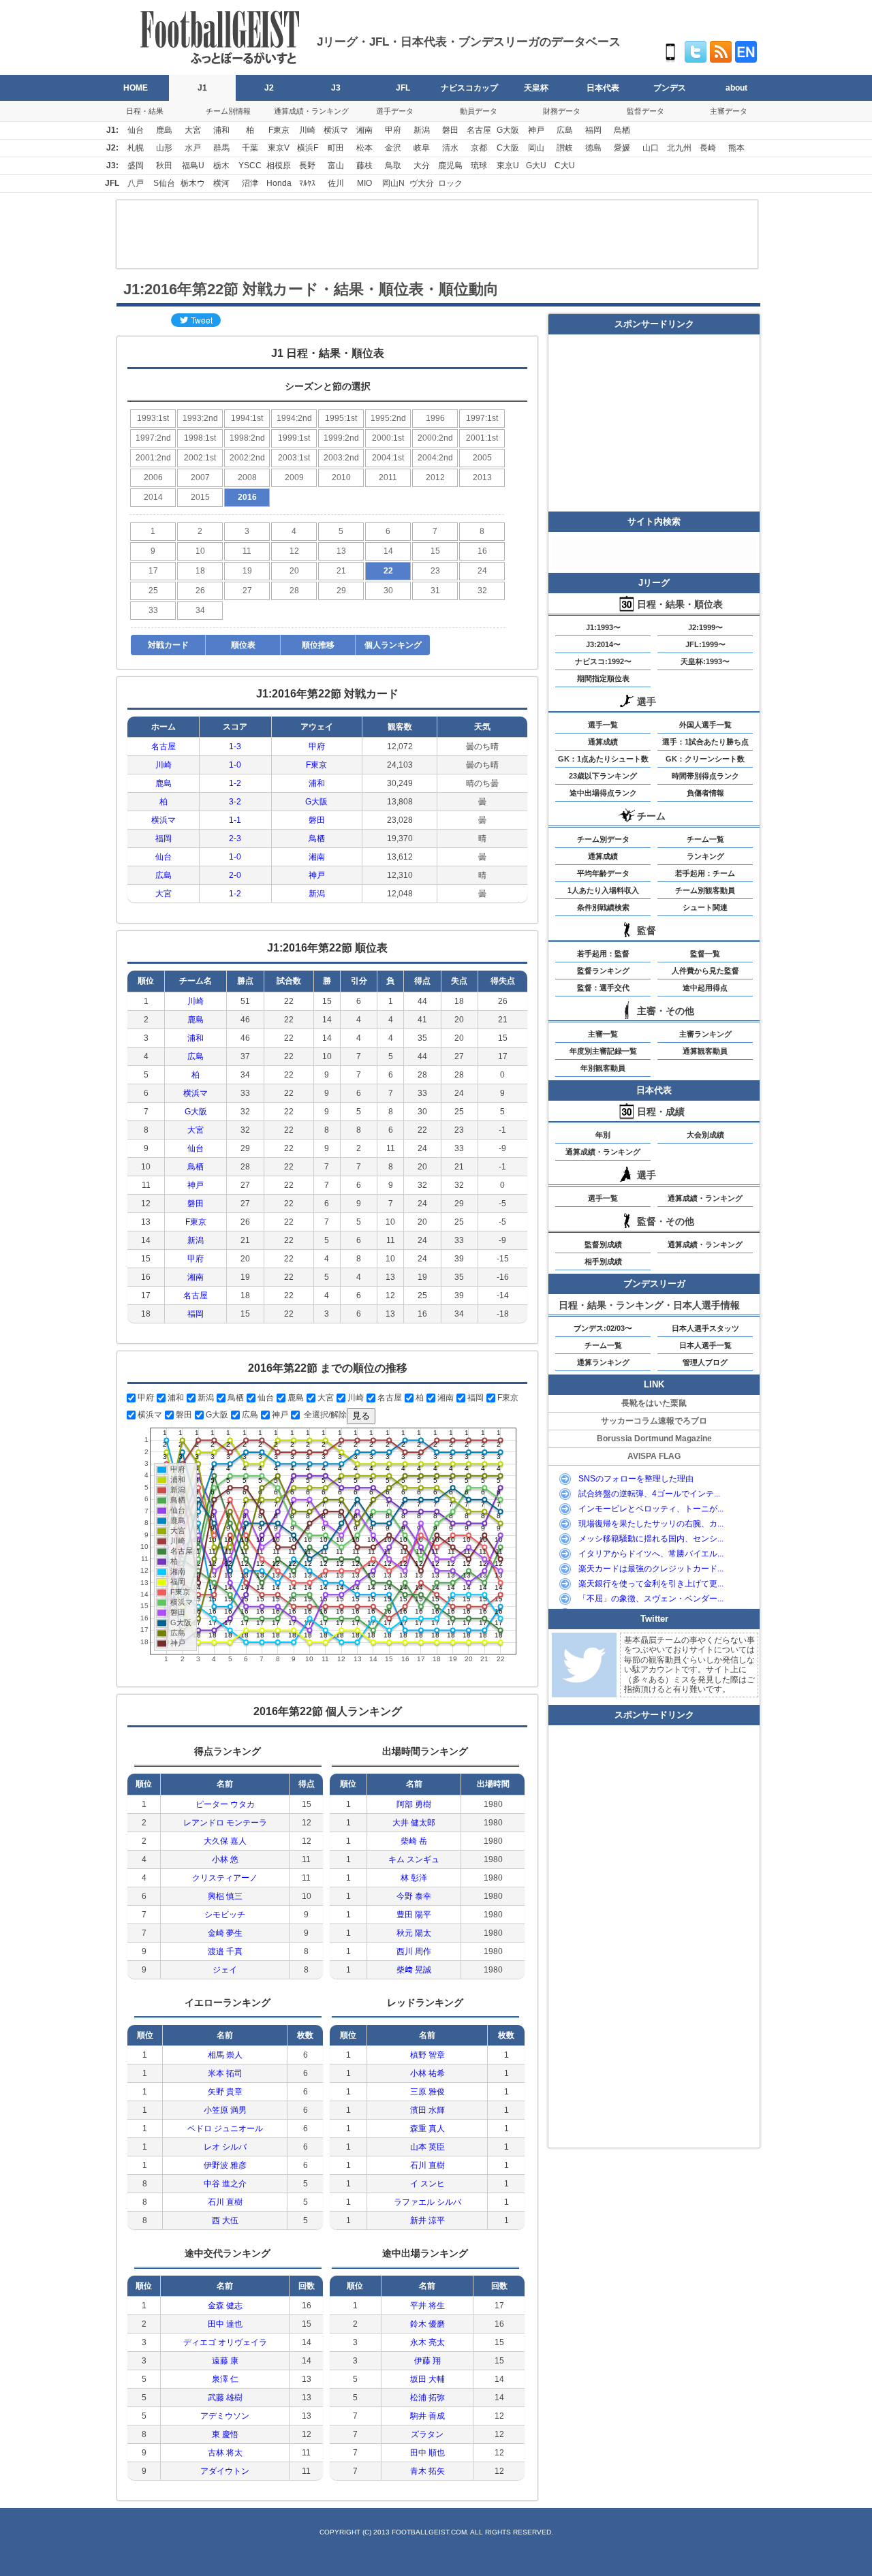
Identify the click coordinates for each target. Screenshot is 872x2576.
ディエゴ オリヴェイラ (225, 2342)
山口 (651, 148)
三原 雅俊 (427, 2092)
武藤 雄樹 (225, 2398)
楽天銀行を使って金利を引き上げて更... (651, 1584)
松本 (364, 148)
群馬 (221, 148)
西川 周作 (414, 1951)
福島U (193, 166)
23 (435, 571)
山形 (164, 148)
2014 (153, 497)
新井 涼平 (427, 2220)
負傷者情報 (705, 793)
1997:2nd (153, 438)
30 (388, 591)
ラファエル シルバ (427, 2202)
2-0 (235, 875)
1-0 (235, 765)
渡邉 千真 (225, 1951)
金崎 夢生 (225, 1933)
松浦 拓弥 (427, 2398)
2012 (435, 477)
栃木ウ (193, 183)
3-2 (235, 802)
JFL (403, 88)
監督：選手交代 (603, 988)
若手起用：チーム (705, 873)
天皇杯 (536, 88)
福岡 (593, 130)
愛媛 (622, 148)
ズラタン (427, 2434)
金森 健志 (225, 2306)
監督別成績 (603, 1244)
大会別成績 (705, 1135)
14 (388, 551)
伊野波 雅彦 (225, 2165)
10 (200, 551)
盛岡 (136, 166)
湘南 (364, 130)
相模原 (279, 166)
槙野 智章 (427, 2055)
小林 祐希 (427, 2073)
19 (247, 571)
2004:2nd (435, 458)
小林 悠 (225, 1859)
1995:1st (341, 418)
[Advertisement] (437, 234)
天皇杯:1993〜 (705, 661)
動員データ (479, 111)
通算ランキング (603, 1362)
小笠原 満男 (225, 2110)
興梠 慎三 (225, 1896)
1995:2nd (388, 418)
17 (153, 571)
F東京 (279, 130)
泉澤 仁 (225, 2379)
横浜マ (336, 130)
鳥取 (393, 166)
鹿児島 (450, 166)
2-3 (235, 838)
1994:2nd (294, 418)
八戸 (136, 183)
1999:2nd (341, 438)
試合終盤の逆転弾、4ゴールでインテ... (649, 1494)
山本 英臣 (427, 2147)
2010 (341, 477)
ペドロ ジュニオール (225, 2129)
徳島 (593, 148)
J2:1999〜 (705, 627)
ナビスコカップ (469, 88)
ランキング (705, 856)
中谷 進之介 (225, 2184)
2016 (247, 497)
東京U (508, 166)
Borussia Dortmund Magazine (654, 1439)
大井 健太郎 (414, 1823)
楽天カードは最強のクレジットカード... (651, 1569)
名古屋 (479, 130)
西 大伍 (225, 2220)
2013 (482, 477)
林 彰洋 (414, 1878)
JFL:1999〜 (705, 644)
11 (247, 551)
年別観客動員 (603, 1068)
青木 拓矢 (427, 2471)
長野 (307, 166)
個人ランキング (393, 645)
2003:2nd (341, 458)
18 (200, 571)
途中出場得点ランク (603, 793)
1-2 (235, 783)
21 (341, 571)
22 (388, 571)
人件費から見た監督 (705, 971)
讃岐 (565, 148)
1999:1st (294, 438)
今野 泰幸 (414, 1896)
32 (482, 591)
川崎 (307, 130)
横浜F (308, 148)
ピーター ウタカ (225, 1804)
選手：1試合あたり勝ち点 (705, 742)
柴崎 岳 (414, 1841)
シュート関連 (705, 907)
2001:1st (482, 438)
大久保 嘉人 (225, 1841)
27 (247, 591)
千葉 (250, 148)
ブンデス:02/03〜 (603, 1328)
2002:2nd (247, 458)
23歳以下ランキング (603, 776)
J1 (202, 88)
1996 (435, 418)
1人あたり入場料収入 (603, 890)
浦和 (221, 130)
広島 (565, 130)
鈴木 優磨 (427, 2324)
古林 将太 (225, 2453)
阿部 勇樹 (414, 1804)
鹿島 (164, 130)
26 (200, 591)
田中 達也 (225, 2324)
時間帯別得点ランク (705, 776)
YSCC (250, 166)
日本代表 (603, 88)
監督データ (645, 111)
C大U (565, 166)
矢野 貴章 (225, 2092)
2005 (482, 458)
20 (294, 571)
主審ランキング (705, 1034)
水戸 (193, 148)
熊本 (736, 148)
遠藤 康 (225, 2361)
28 (294, 591)
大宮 (193, 130)
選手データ (395, 111)
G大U (536, 166)
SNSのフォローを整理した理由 (636, 1479)
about (736, 88)
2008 (247, 477)
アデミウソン (225, 2416)
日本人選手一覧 (705, 1345)
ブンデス (670, 88)
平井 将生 (427, 2306)
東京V (279, 148)
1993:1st (153, 418)
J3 (336, 88)
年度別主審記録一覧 (603, 1051)
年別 (603, 1135)
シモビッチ (225, 1915)
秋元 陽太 (414, 1933)
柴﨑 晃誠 (414, 1970)
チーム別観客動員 (705, 890)
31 (435, 591)
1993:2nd (200, 418)
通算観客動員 (705, 1051)
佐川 (336, 183)
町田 (336, 148)
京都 (479, 148)
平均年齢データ (603, 873)
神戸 (536, 130)
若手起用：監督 (603, 954)
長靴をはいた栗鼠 (654, 1403)
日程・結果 (145, 111)
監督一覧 (705, 954)
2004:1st (388, 458)
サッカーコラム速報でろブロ (654, 1421)
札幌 (136, 148)
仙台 (136, 130)
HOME (136, 88)
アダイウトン (225, 2471)
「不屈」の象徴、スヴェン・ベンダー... (651, 1599)
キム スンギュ (414, 1859)
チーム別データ (603, 839)
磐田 (450, 130)
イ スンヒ (427, 2184)
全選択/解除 (324, 1415)
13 (341, 551)
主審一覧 (603, 1034)
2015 (200, 497)
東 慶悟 (225, 2434)
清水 (450, 148)
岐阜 (422, 148)
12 (294, 551)
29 (341, 591)
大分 (422, 166)
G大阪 (508, 130)
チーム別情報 (228, 111)
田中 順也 (427, 2453)
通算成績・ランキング (311, 111)
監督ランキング (603, 971)
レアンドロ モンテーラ (225, 1823)
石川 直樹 (225, 2202)
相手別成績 (603, 1261)
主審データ (729, 111)
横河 (221, 183)
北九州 (679, 148)
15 (435, 551)
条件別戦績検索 (603, 907)
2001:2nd (153, 458)
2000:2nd (435, 438)
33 (153, 610)
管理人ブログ (705, 1362)
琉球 (479, 166)
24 (482, 571)
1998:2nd (247, 438)
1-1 (235, 820)
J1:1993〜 (603, 627)
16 (482, 551)
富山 (336, 166)
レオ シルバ (225, 2147)
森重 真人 (427, 2129)
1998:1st (200, 438)
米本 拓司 (225, 2073)
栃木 (221, 166)
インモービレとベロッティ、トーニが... (651, 1509)
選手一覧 (603, 725)
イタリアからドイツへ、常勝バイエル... (651, 1554)
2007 (200, 477)
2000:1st (388, 438)
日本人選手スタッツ (705, 1328)
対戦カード (168, 645)
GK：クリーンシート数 (705, 759)
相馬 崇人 (225, 2055)
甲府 (393, 130)
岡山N (393, 183)
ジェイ (225, 1970)
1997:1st (482, 418)
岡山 (536, 148)
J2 (269, 88)
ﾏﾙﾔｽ (307, 183)
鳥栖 (622, 130)
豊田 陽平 (414, 1915)
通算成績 (603, 742)
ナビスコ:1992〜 (603, 661)
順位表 (243, 645)
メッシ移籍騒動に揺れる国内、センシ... (651, 1539)
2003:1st (294, 458)
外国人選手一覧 (705, 725)
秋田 (164, 166)
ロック (450, 183)
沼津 (250, 183)
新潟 (422, 130)
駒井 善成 (427, 2416)
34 (200, 610)
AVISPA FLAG (654, 1456)
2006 (153, 477)
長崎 (708, 148)
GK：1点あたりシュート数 (603, 759)
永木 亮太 (427, 2342)
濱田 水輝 (427, 2110)
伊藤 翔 (427, 2361)
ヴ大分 (422, 183)
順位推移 (318, 645)
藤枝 (364, 166)
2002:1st (200, 458)
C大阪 (508, 148)
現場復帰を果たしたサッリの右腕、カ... (651, 1524)
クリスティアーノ (225, 1878)
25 (153, 591)
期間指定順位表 (603, 678)
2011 (388, 477)
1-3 (235, 747)
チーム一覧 (705, 839)
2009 (294, 477)
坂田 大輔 (427, 2379)
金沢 (393, 148)
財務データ (562, 111)
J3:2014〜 (603, 644)
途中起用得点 (705, 988)
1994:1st (247, 418)
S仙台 (164, 183)
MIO (364, 183)
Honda (279, 183)
